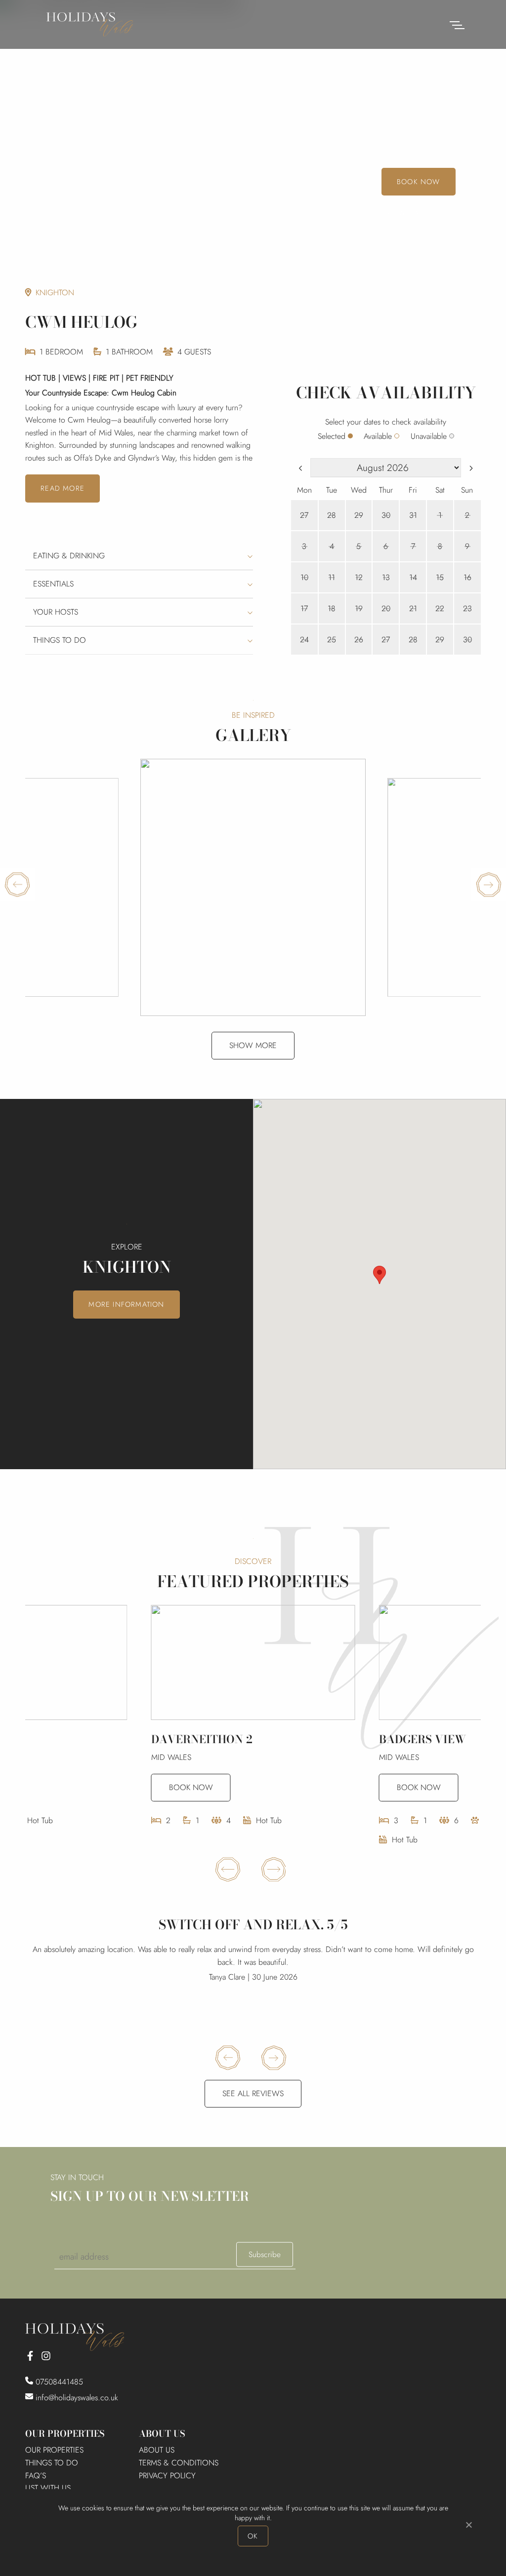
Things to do (52, 2463)
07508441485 (58, 2382)
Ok (253, 2536)
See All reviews (253, 2093)
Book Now (419, 182)
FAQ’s (36, 2476)
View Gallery (413, 213)
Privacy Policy (167, 2476)
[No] (468, 2525)
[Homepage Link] (90, 23)
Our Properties (54, 2450)
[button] (379, 1275)
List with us (48, 2488)
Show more (253, 1045)
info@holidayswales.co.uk (77, 2398)
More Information (126, 1304)
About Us (157, 2450)
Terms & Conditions (179, 2463)
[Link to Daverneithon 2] (253, 1662)
